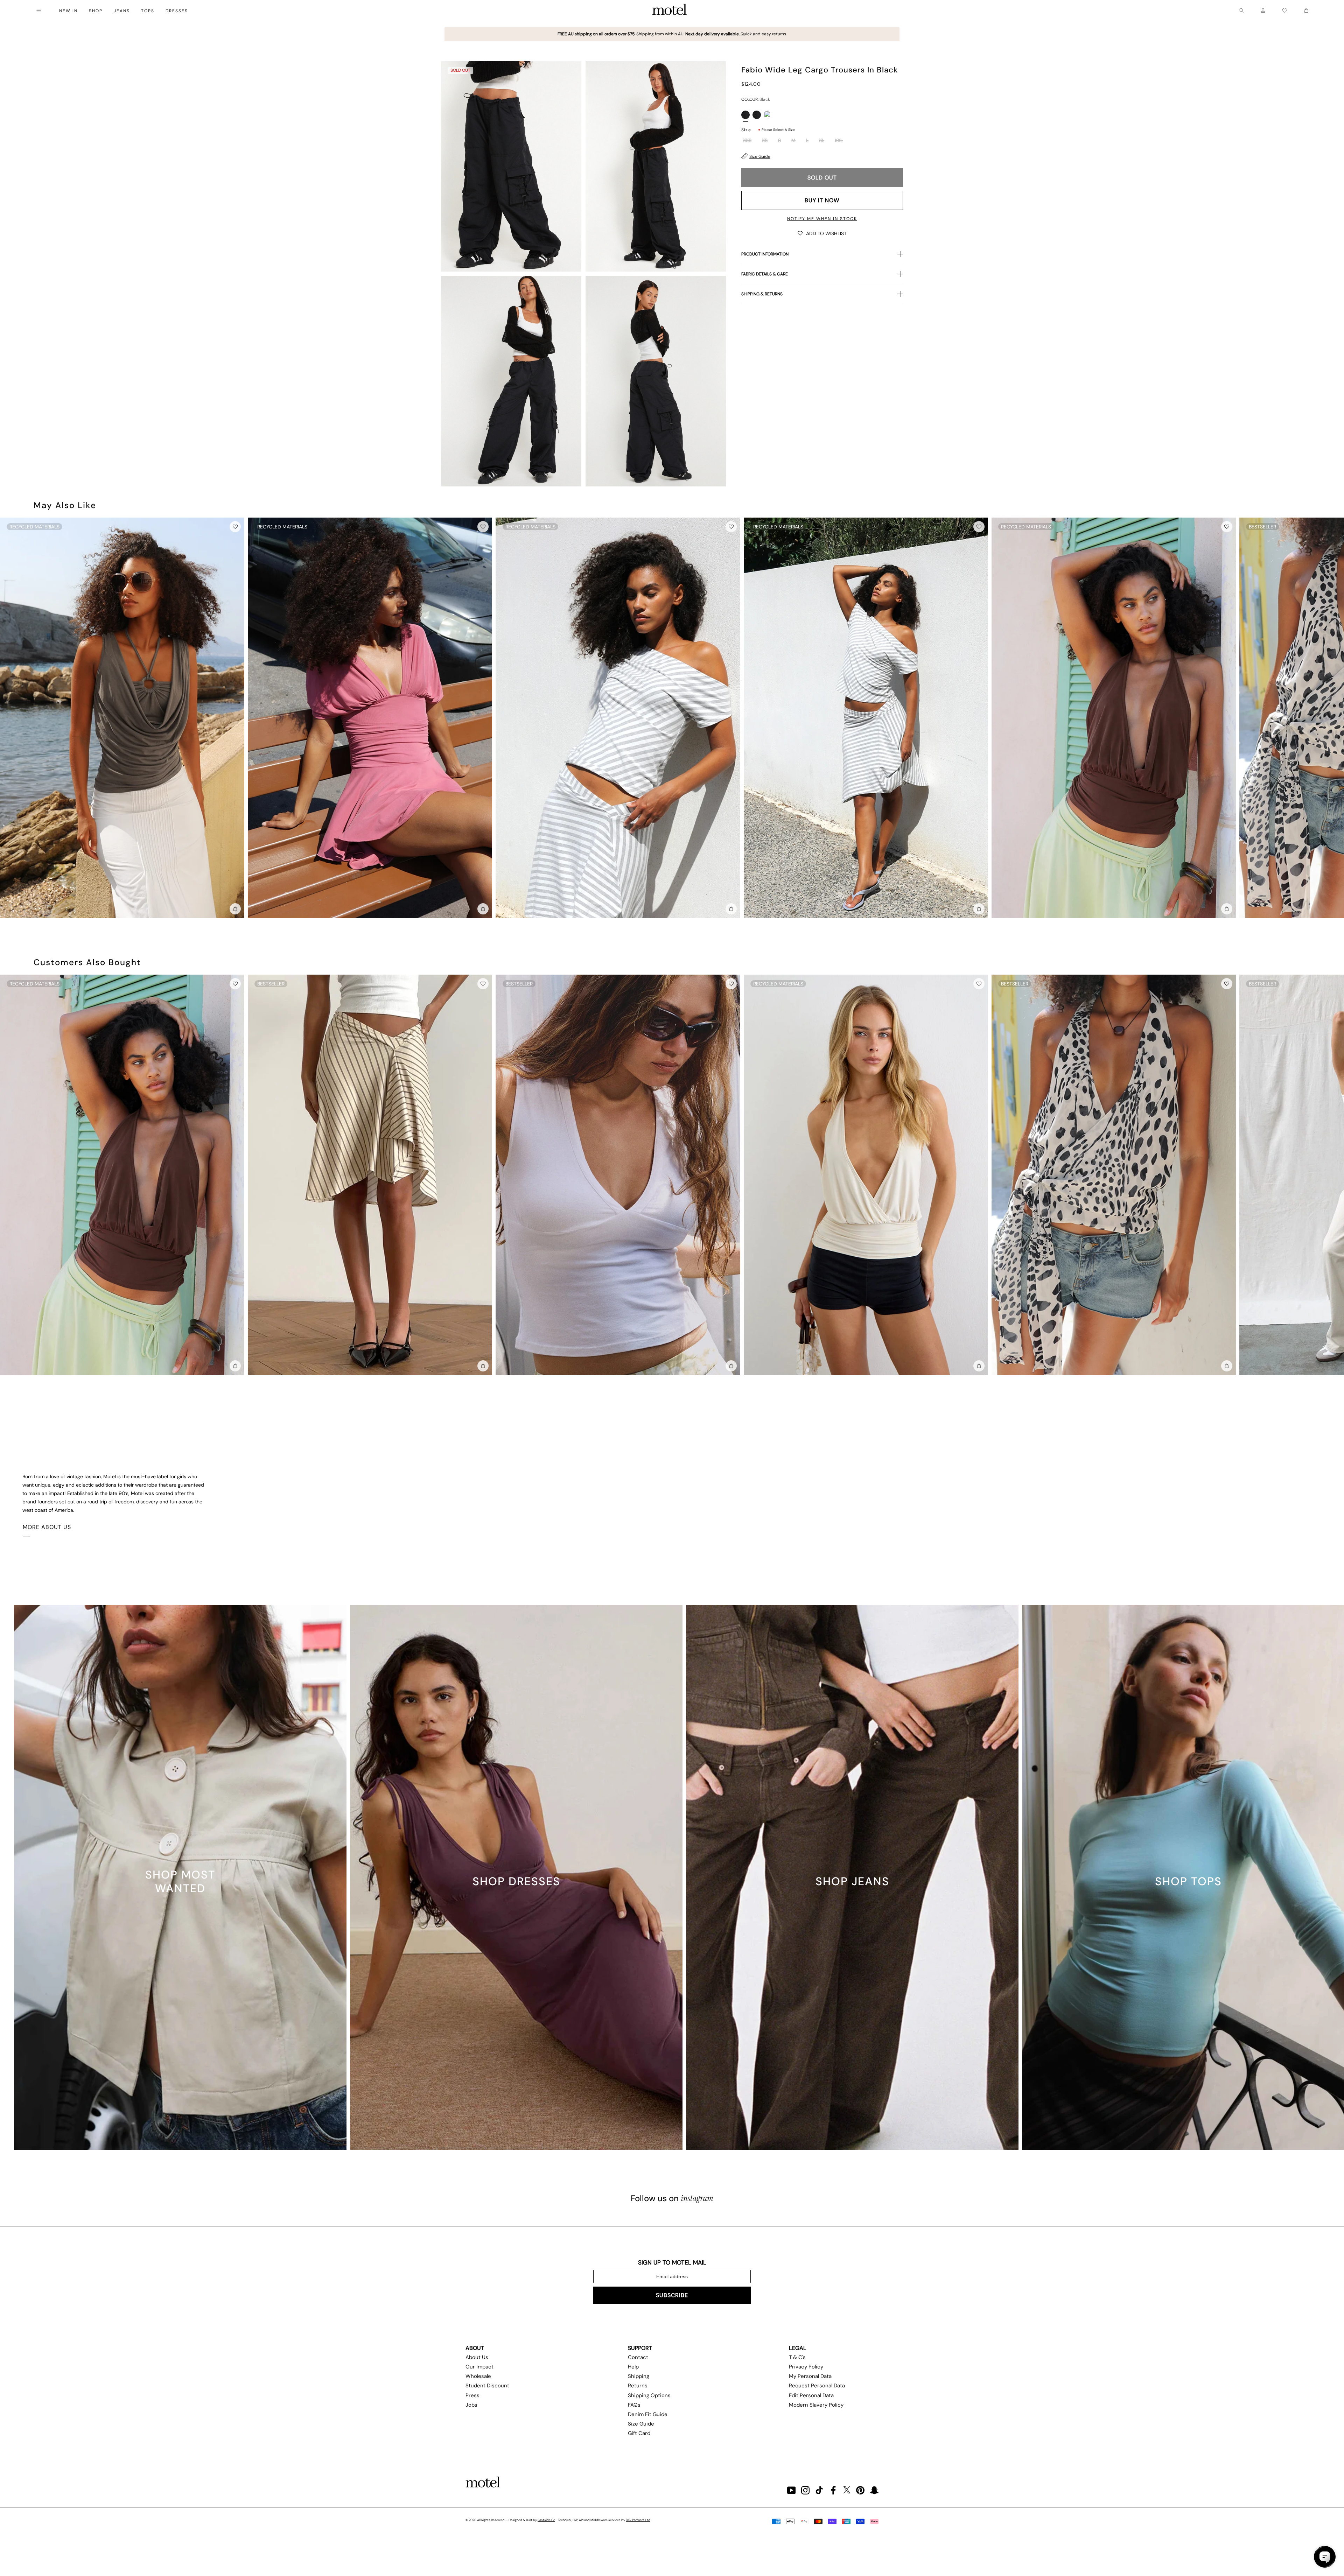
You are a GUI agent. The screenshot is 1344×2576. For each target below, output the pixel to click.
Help (633, 2367)
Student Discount (487, 2386)
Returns (638, 2386)
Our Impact (479, 2367)
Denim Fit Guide (648, 2414)
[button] (822, 233)
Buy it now (822, 200)
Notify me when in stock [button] (822, 219)
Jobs (471, 2405)
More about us (47, 1527)
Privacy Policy (806, 2367)
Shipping (639, 2376)
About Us (477, 2357)
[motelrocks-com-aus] (670, 10)
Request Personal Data (817, 2386)
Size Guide (760, 156)
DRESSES (177, 11)
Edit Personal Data (811, 2395)
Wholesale (478, 2376)
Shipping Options (649, 2395)
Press (472, 2395)
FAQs (634, 2405)
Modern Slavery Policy (816, 2405)
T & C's (797, 2357)
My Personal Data (810, 2376)
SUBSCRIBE (672, 2295)
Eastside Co (546, 2520)
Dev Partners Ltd (638, 2520)
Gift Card (639, 2433)
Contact (638, 2357)
